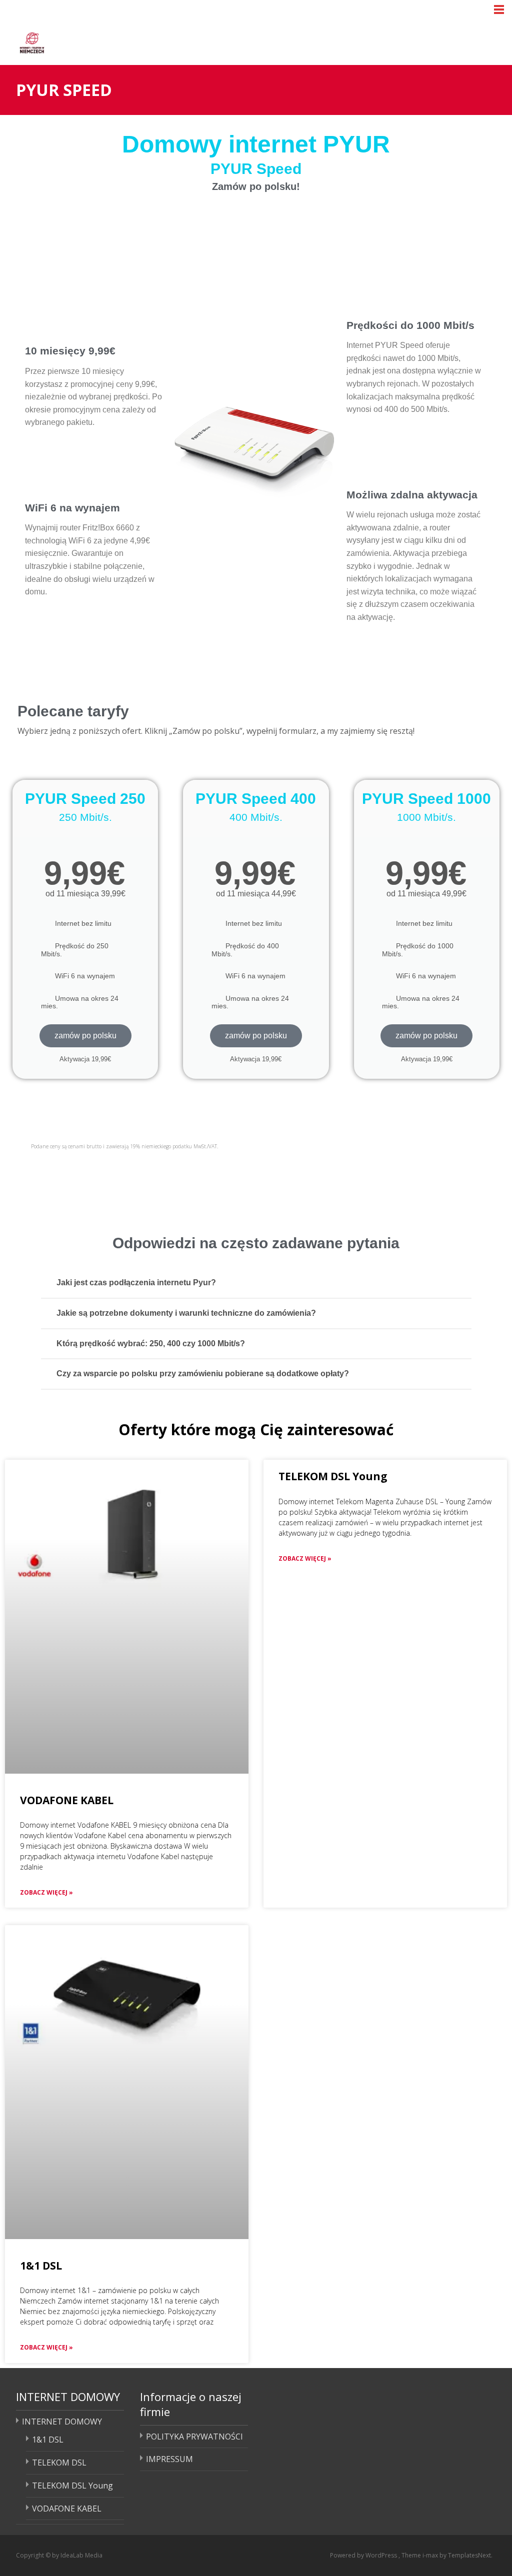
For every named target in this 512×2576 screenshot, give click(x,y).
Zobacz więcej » (46, 1892)
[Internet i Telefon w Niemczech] (70, 41)
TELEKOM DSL (59, 2463)
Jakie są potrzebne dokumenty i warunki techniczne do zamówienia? (186, 1313)
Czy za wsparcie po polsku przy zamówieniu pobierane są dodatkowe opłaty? (203, 1373)
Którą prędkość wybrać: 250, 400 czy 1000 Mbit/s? (151, 1343)
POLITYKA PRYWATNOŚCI (194, 2437)
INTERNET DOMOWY (62, 2422)
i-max (431, 2555)
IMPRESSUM (169, 2459)
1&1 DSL (41, 2266)
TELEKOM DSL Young (333, 1476)
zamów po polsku (85, 1036)
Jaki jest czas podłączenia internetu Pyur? (136, 1283)
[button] (256, 1284)
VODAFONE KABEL (67, 1800)
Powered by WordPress (364, 2555)
